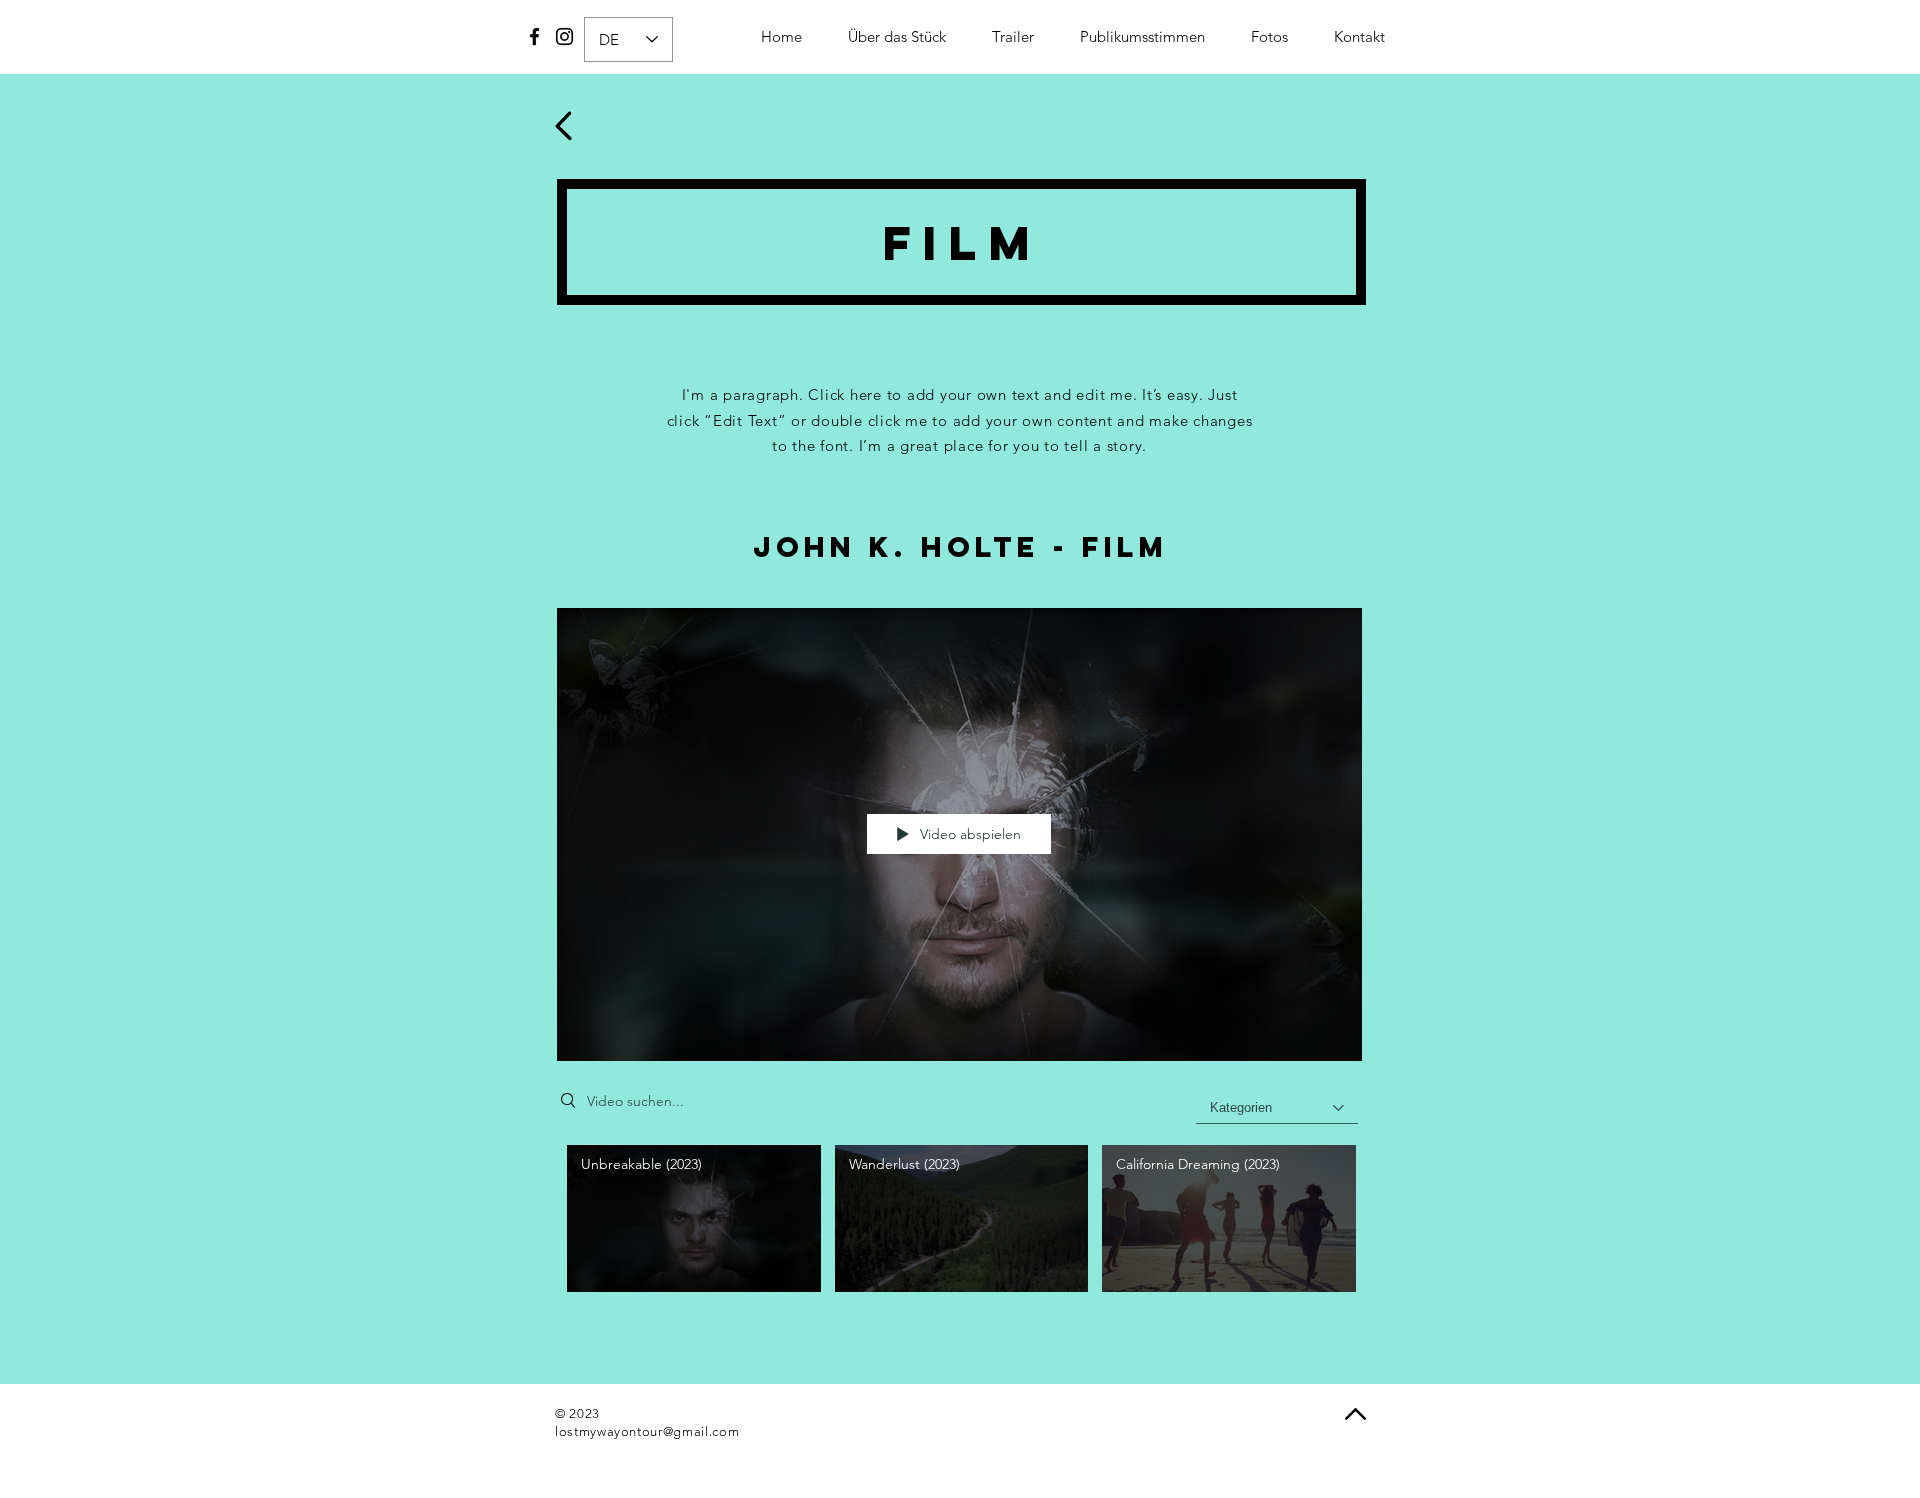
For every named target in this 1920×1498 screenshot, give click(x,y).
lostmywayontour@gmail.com (647, 1431)
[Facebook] (534, 36)
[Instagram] (564, 36)
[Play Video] (693, 1218)
